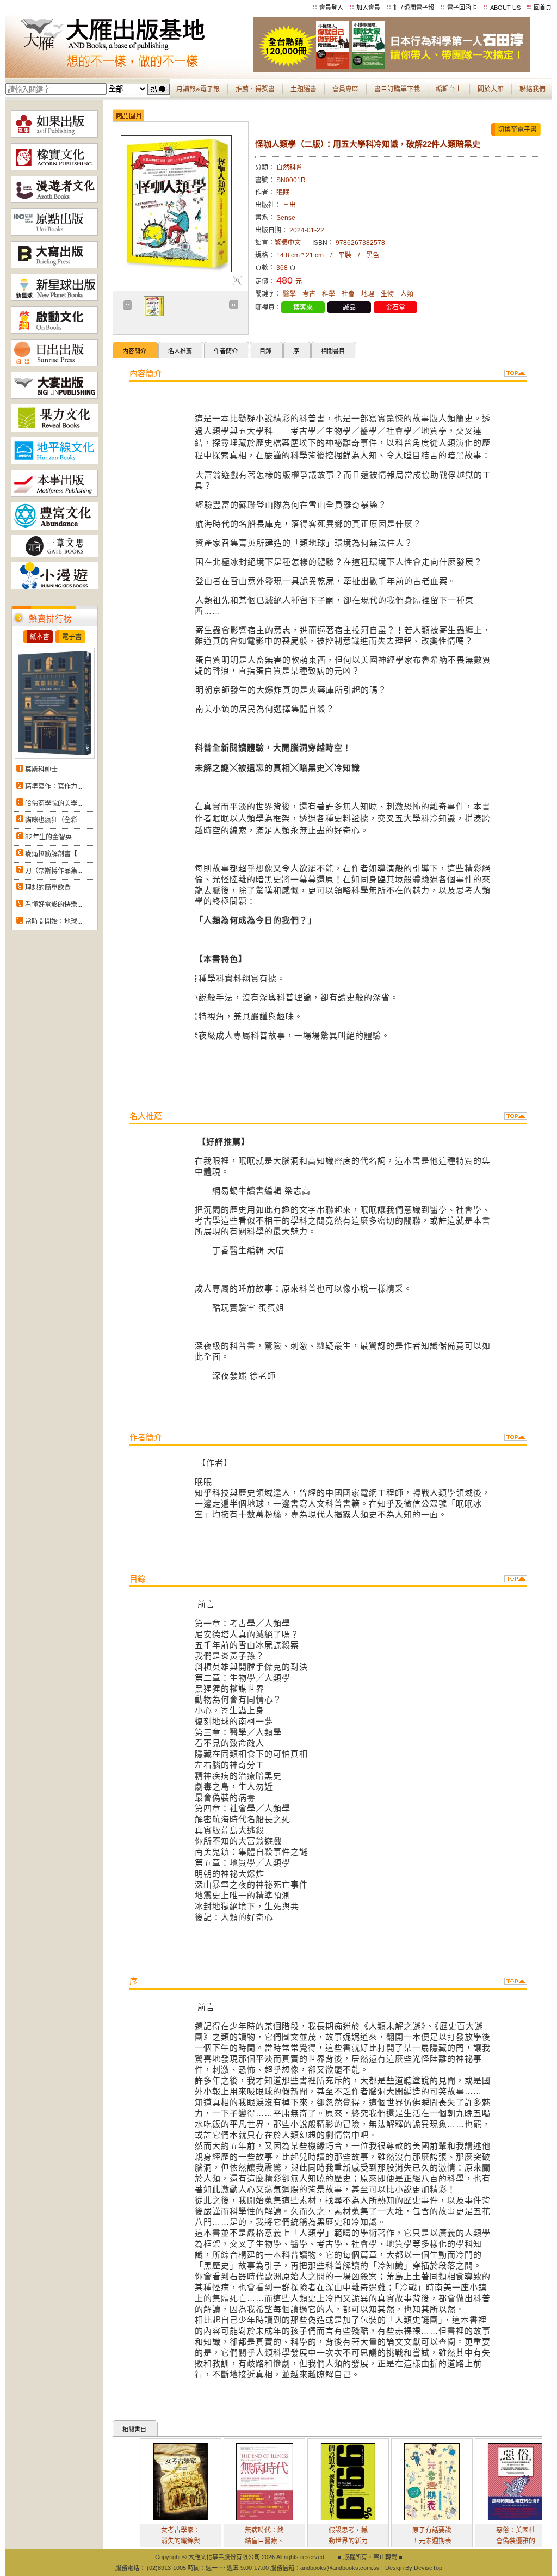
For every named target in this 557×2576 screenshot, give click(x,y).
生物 (387, 294)
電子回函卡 (462, 8)
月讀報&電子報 (198, 89)
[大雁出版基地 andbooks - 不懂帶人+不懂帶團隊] (392, 70)
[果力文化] (54, 429)
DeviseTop (428, 2568)
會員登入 (331, 8)
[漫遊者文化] (54, 201)
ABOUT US (505, 8)
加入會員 (368, 8)
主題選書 (304, 89)
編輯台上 (449, 89)
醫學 (289, 294)
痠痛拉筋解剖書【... (54, 854)
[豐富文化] (54, 527)
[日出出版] (54, 364)
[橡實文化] (54, 168)
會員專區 (345, 89)
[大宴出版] (54, 397)
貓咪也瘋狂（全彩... (54, 820)
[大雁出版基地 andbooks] (129, 70)
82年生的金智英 (48, 837)
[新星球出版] (54, 299)
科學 (329, 294)
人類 (407, 294)
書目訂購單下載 (397, 89)
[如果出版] (54, 136)
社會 (348, 294)
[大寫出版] (54, 266)
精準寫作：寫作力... (54, 786)
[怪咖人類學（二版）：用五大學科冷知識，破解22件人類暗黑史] (237, 283)
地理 (368, 294)
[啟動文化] (54, 331)
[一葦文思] (54, 555)
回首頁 (543, 8)
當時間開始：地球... (54, 921)
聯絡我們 (533, 89)
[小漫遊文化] (54, 587)
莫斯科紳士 (41, 770)
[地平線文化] (54, 462)
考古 (309, 294)
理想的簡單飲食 (48, 888)
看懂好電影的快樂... (54, 905)
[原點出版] (54, 233)
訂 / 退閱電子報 (414, 8)
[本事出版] (54, 495)
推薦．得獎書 (255, 89)
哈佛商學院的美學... (54, 803)
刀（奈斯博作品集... (54, 871)
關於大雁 (491, 89)
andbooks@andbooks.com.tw (340, 2568)
